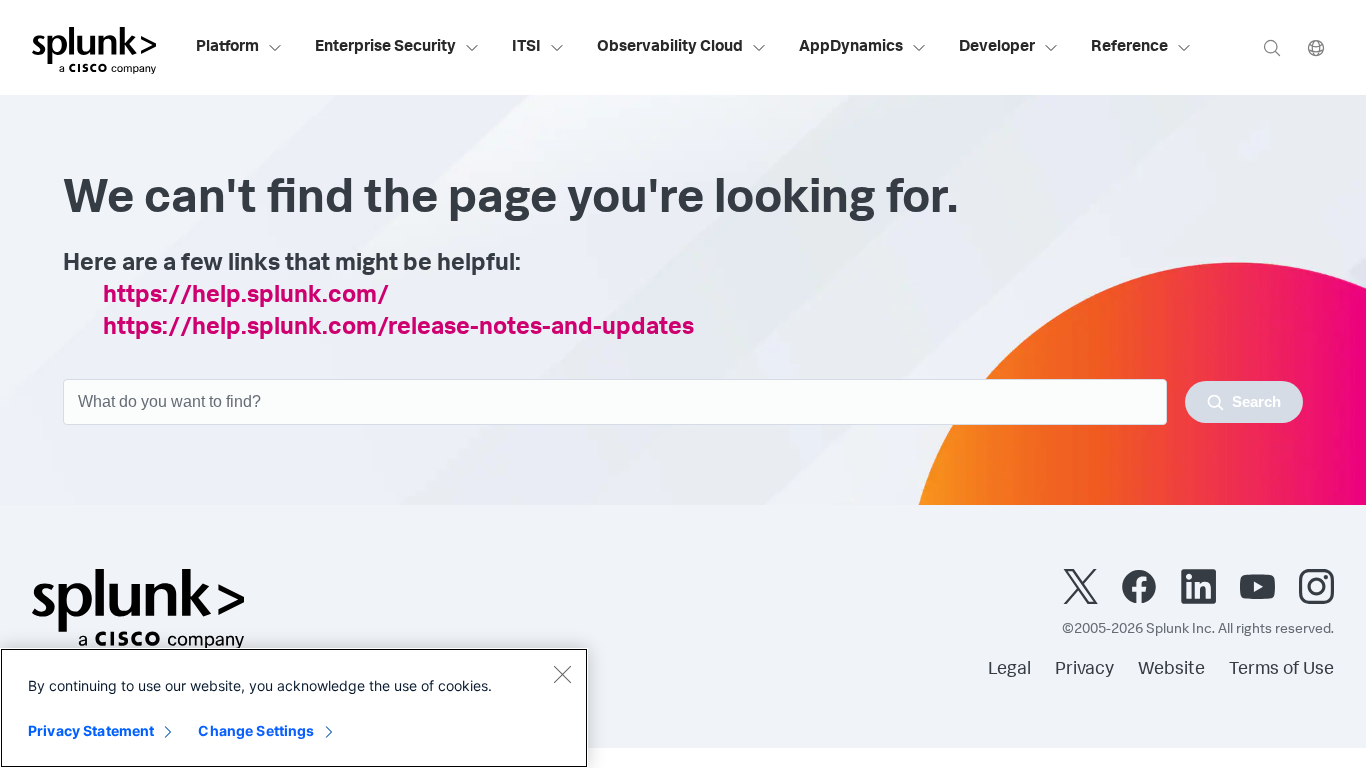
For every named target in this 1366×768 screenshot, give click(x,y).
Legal (1009, 670)
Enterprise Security (385, 48)
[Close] (562, 674)
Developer (997, 48)
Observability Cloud (670, 48)
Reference (1129, 48)
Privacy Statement (91, 730)
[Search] (1272, 47)
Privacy (1084, 670)
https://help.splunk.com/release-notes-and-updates (398, 329)
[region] (294, 708)
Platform (227, 48)
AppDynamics (851, 48)
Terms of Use (1281, 670)
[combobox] (683, 402)
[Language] (1316, 47)
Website (1171, 670)
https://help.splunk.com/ (246, 297)
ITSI (526, 48)
